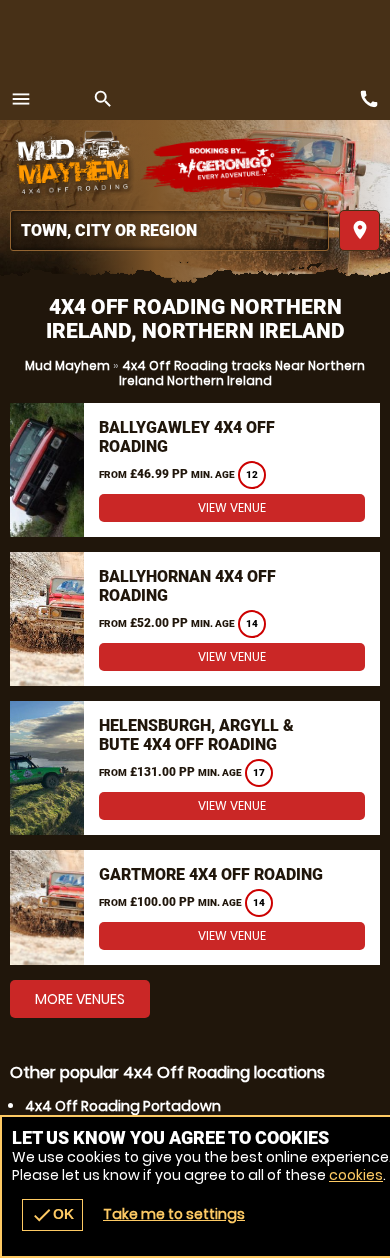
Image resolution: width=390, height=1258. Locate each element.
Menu (21, 99)
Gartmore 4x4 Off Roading (211, 874)
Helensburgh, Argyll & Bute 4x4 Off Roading (196, 735)
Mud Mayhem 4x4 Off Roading (75, 165)
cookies (356, 1175)
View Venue (232, 507)
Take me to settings (174, 1214)
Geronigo (227, 165)
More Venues (80, 999)
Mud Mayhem (67, 365)
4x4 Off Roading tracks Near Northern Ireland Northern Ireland (242, 373)
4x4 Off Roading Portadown (123, 1106)
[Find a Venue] (169, 230)
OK (52, 1215)
